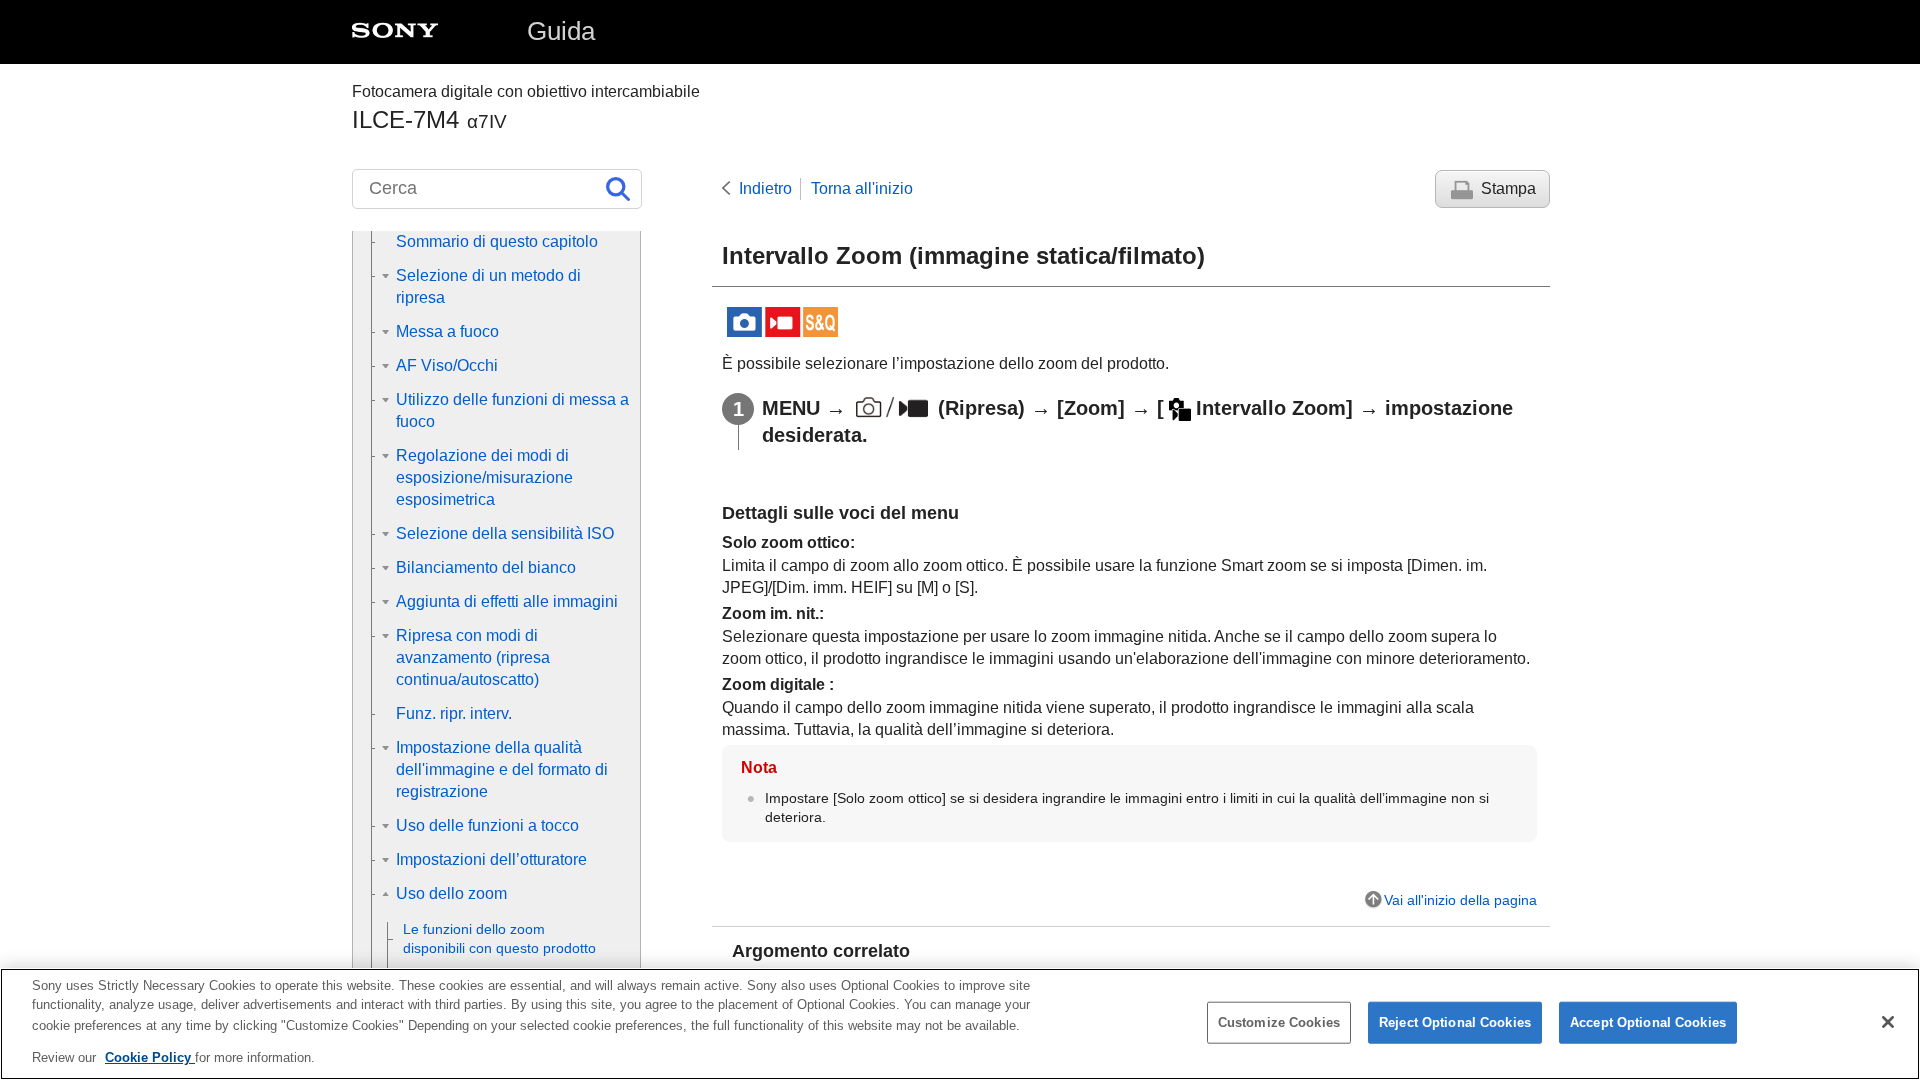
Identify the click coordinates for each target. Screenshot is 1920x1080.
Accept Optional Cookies (1648, 1022)
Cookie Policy (150, 1056)
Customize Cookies (1279, 1022)
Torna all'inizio (862, 188)
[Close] (1888, 1022)
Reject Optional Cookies (1455, 1022)
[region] (960, 1024)
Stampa (1508, 188)
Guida (561, 31)
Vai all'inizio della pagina (1460, 900)
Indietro (765, 188)
